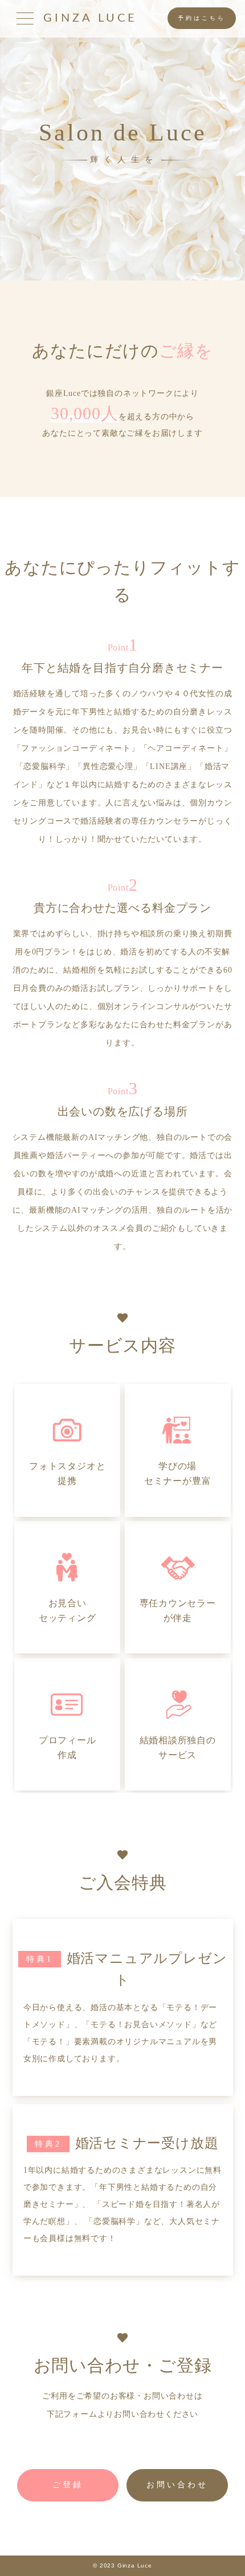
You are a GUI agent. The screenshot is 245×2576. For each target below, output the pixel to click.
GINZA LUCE (90, 18)
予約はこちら (202, 18)
